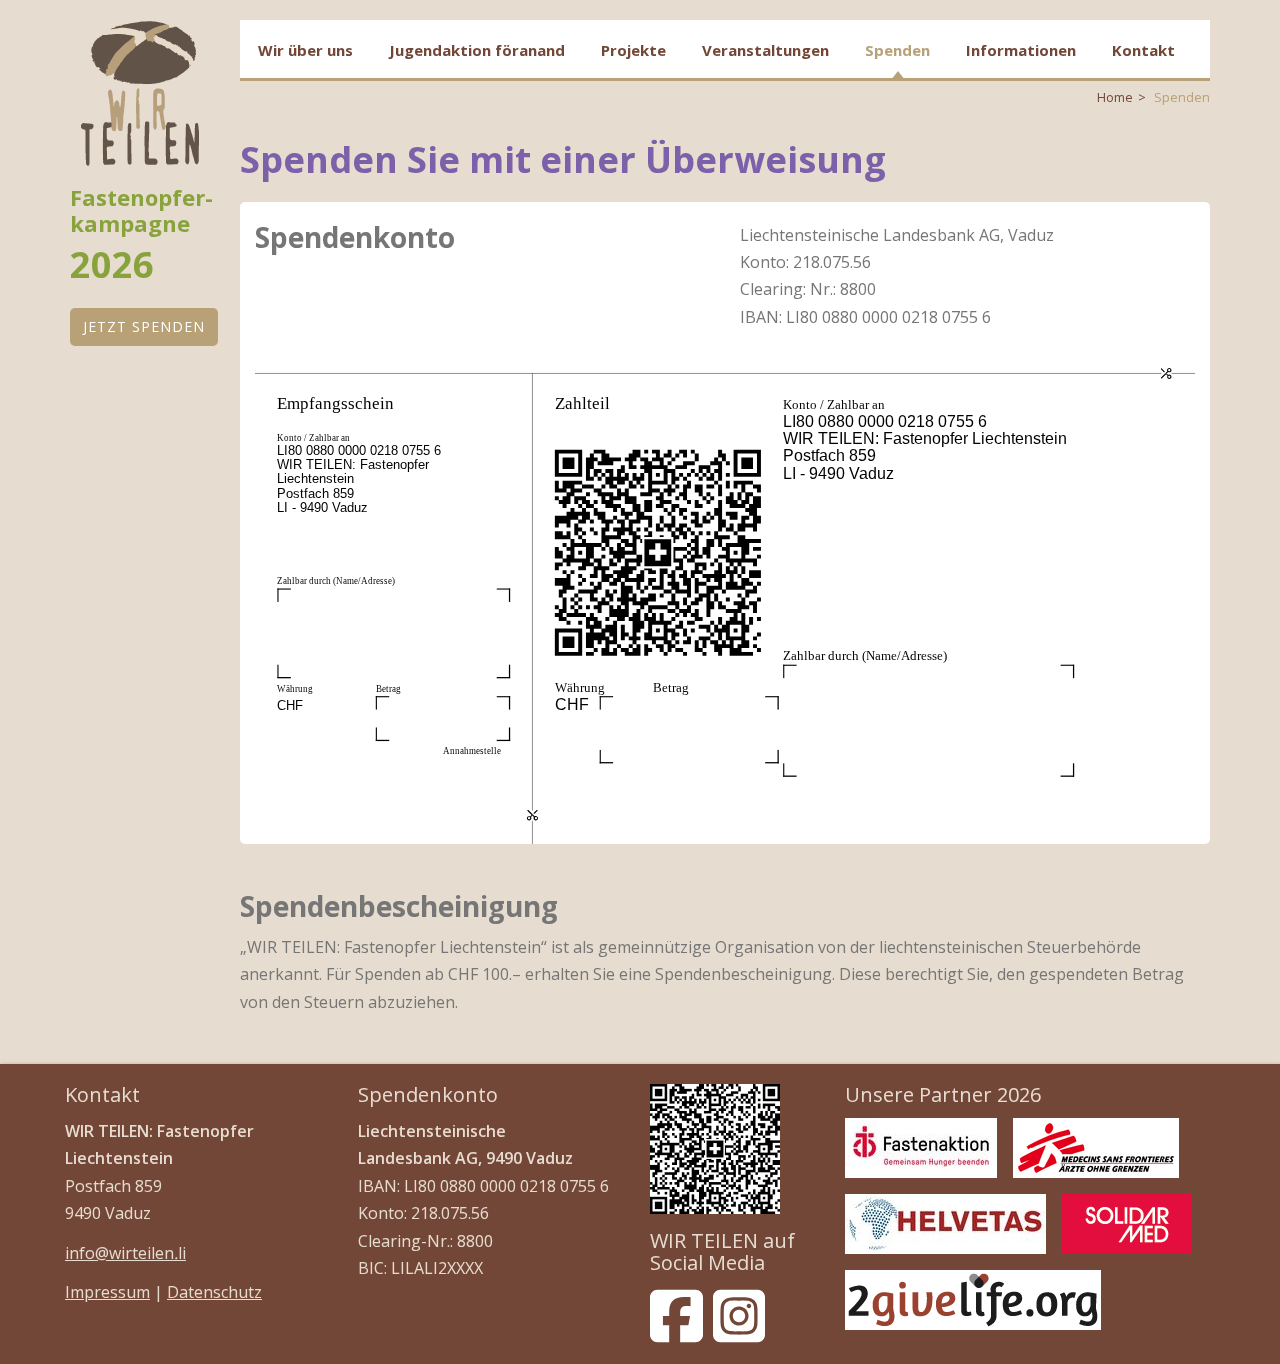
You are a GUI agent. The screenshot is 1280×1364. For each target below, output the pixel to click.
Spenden (897, 50)
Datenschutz (214, 1292)
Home (1115, 97)
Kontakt (1143, 50)
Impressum (107, 1292)
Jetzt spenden (144, 326)
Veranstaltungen (765, 50)
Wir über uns (305, 50)
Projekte (633, 50)
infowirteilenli (125, 1253)
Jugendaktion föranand (477, 50)
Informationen (1021, 50)
